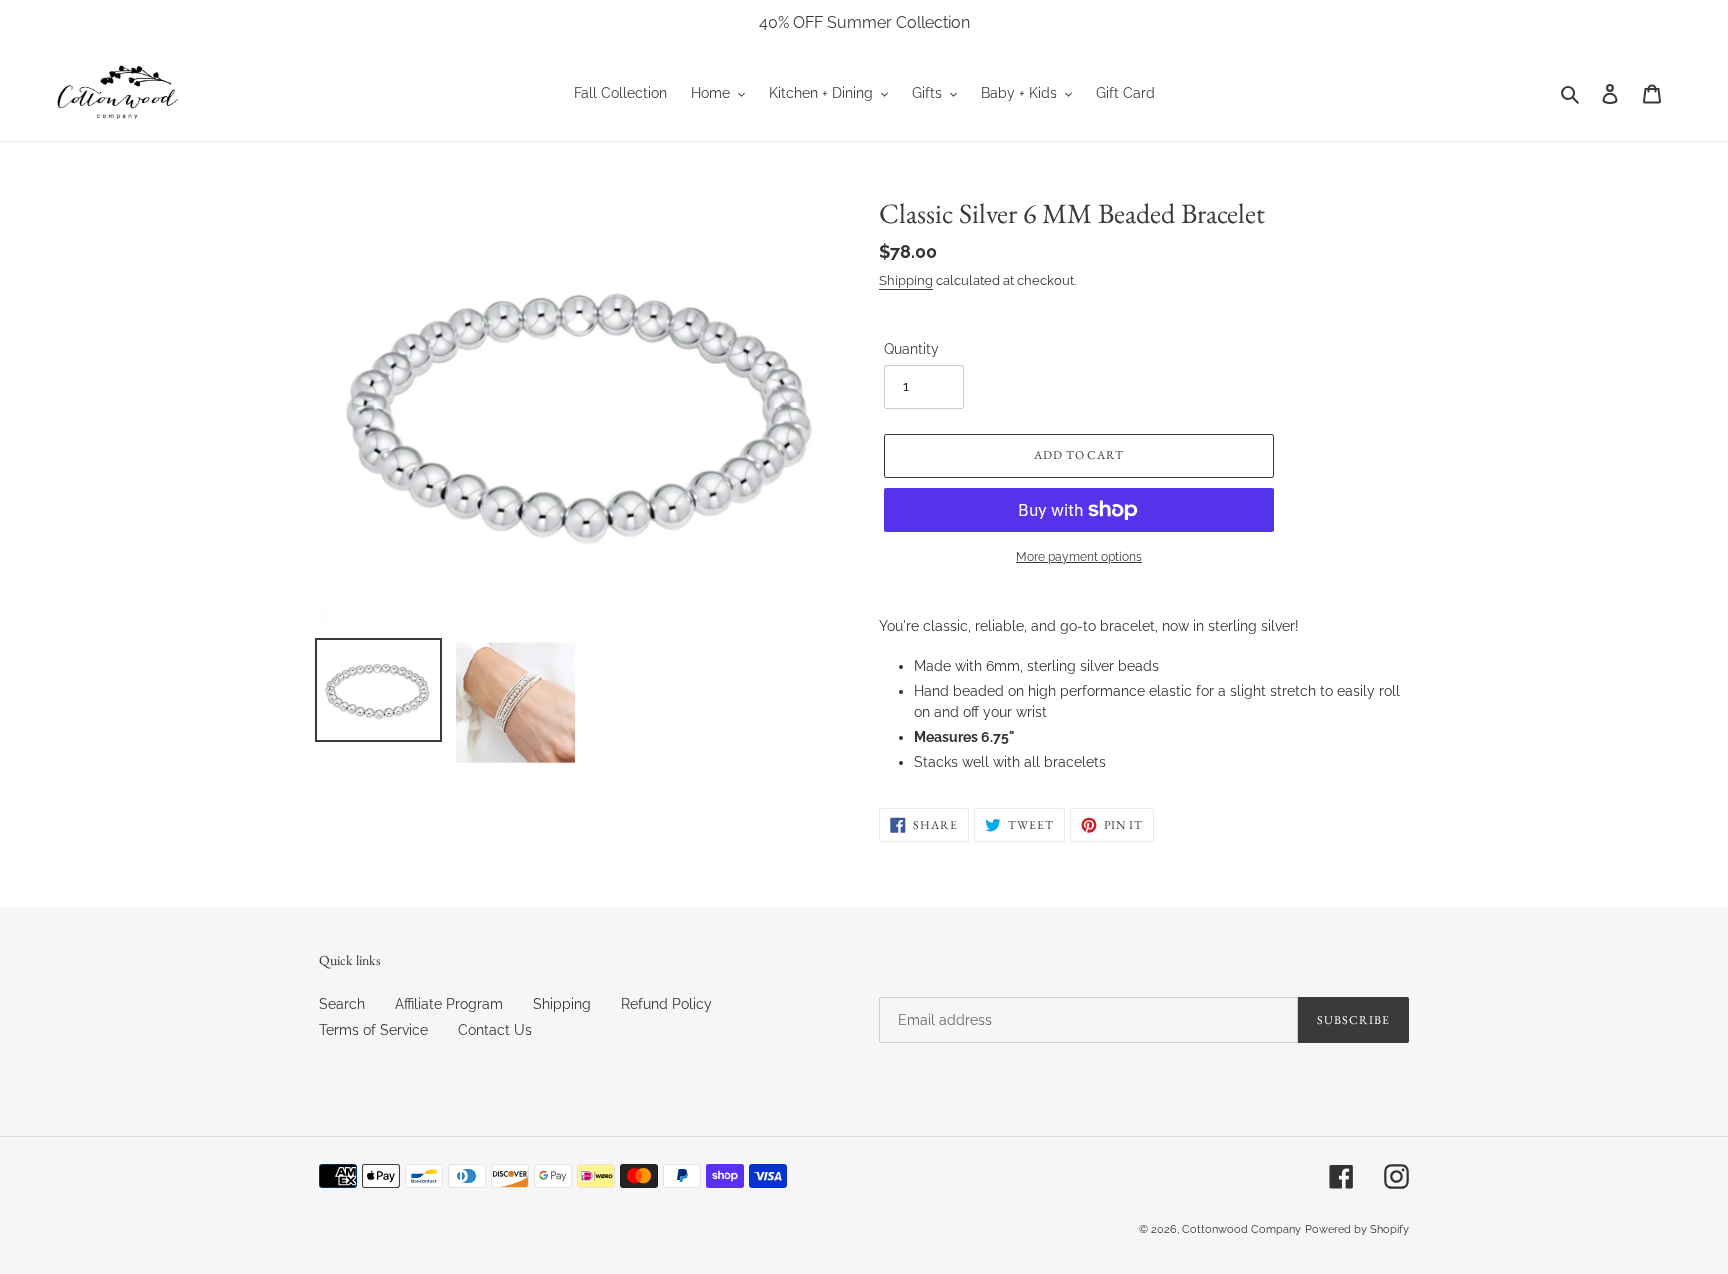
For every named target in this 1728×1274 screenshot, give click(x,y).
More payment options (1079, 557)
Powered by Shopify (1357, 1229)
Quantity (911, 349)
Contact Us (495, 1030)
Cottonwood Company (1241, 1229)
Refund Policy (666, 1004)
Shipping (906, 280)
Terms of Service (373, 1030)
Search (342, 1004)
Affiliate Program (449, 1004)
